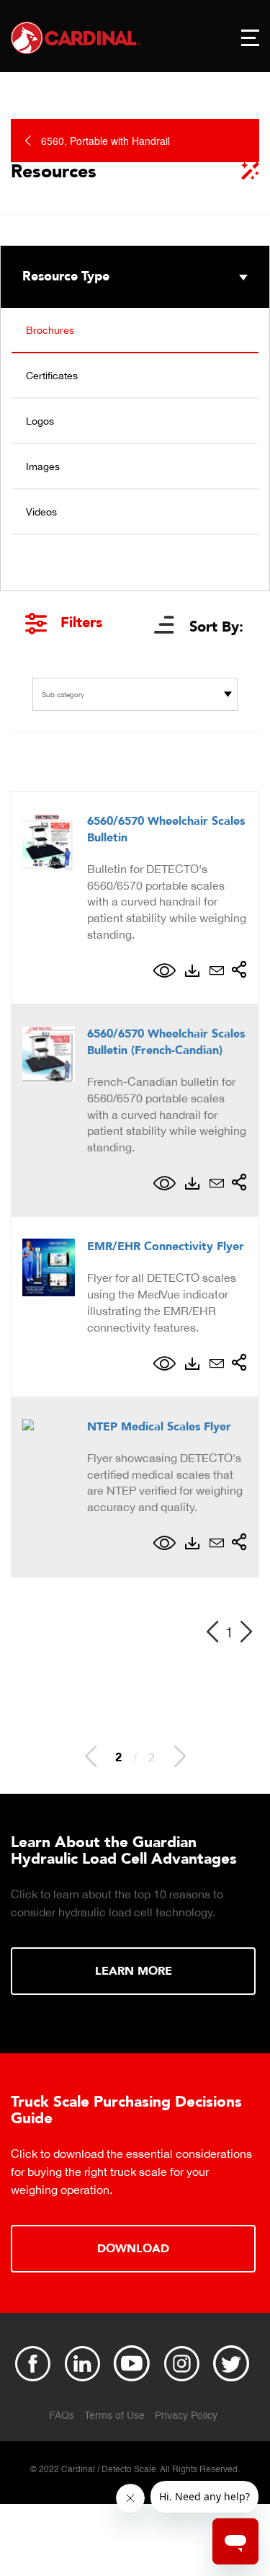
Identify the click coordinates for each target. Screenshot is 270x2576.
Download (133, 2249)
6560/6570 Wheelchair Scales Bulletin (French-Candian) (166, 1042)
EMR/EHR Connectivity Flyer (166, 1247)
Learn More (134, 1971)
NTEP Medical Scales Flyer (159, 1427)
